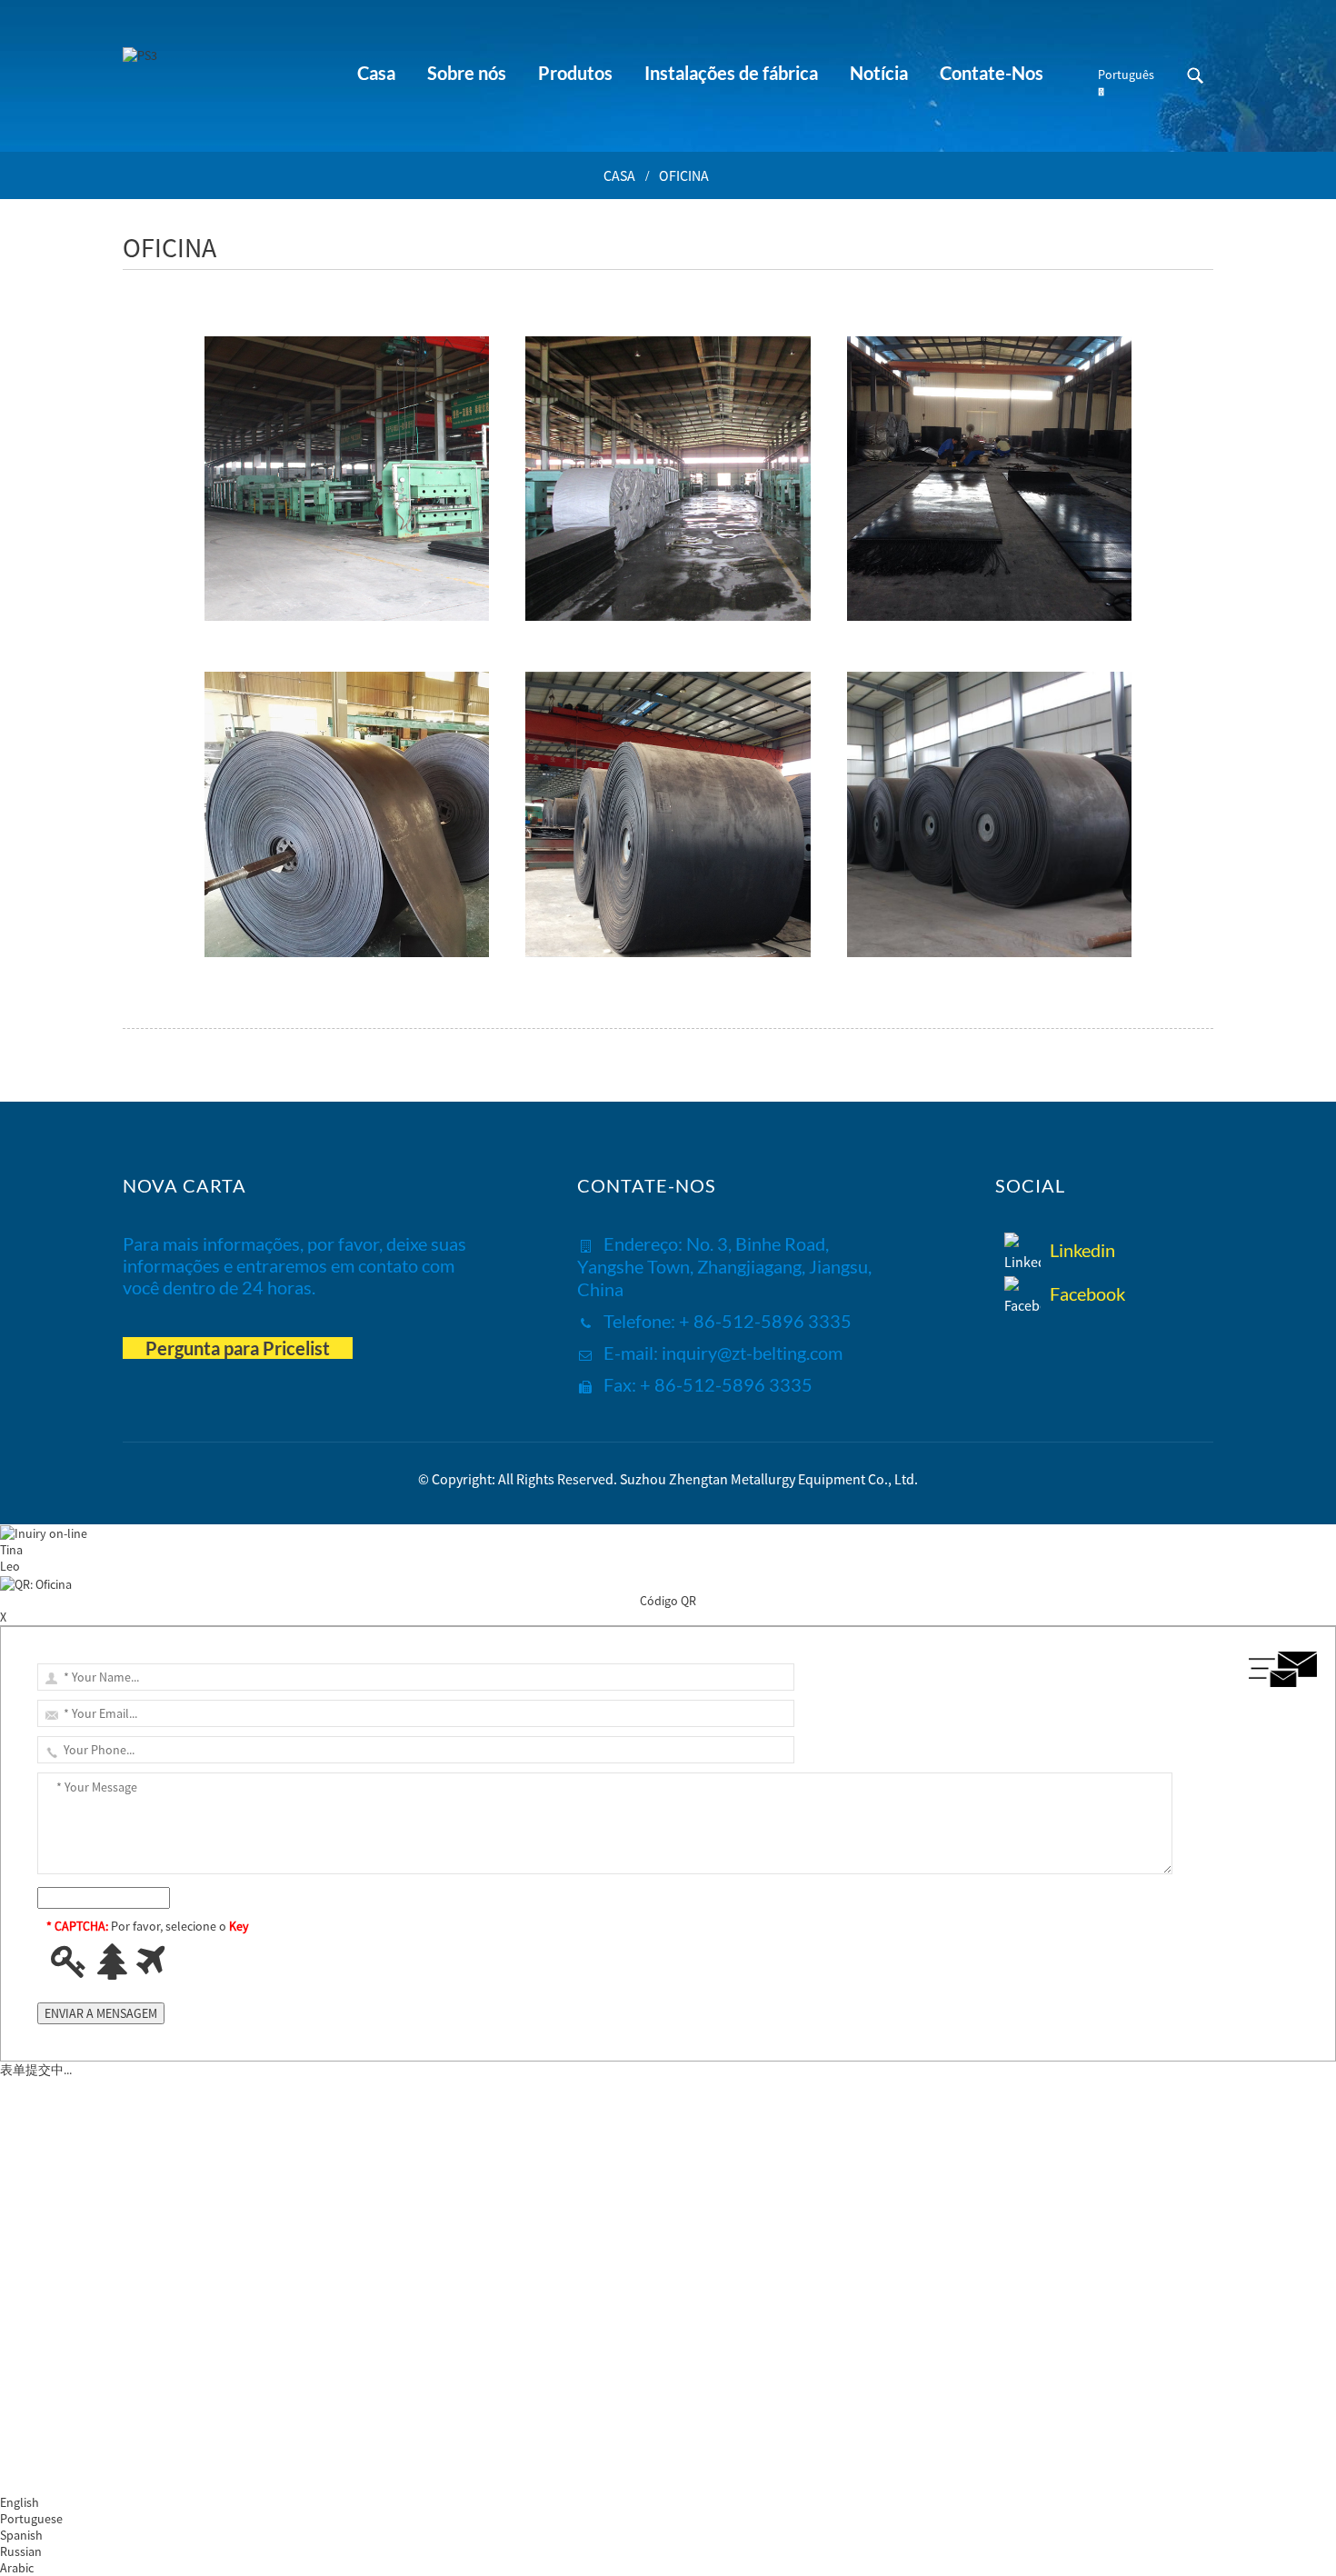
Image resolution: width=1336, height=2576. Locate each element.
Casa (619, 175)
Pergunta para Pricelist (238, 1348)
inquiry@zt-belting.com (752, 1353)
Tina (11, 1550)
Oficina (684, 175)
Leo (10, 1566)
